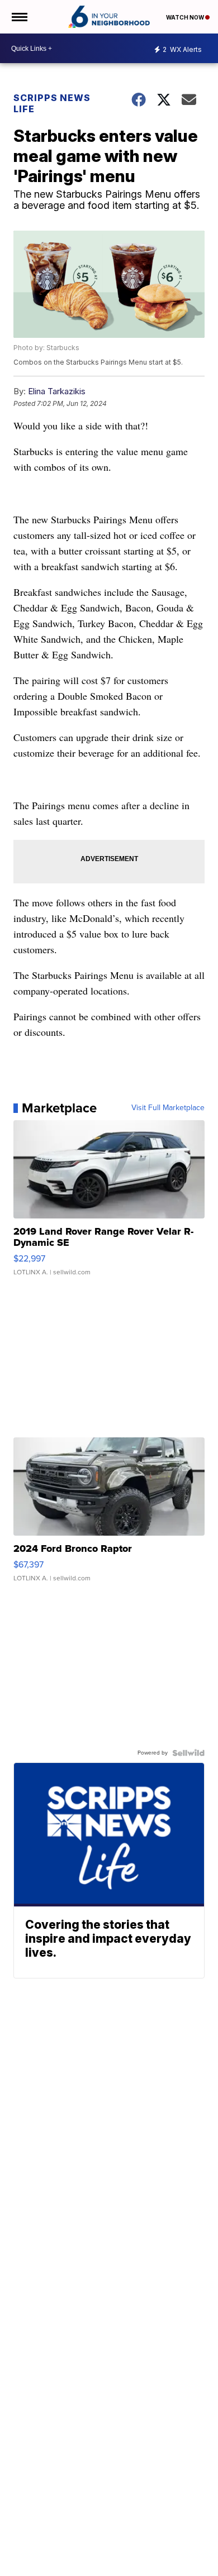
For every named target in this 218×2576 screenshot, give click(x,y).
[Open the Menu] (19, 17)
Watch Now (186, 17)
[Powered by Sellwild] (188, 1753)
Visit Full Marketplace (168, 1108)
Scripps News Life (52, 103)
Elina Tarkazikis (57, 391)
